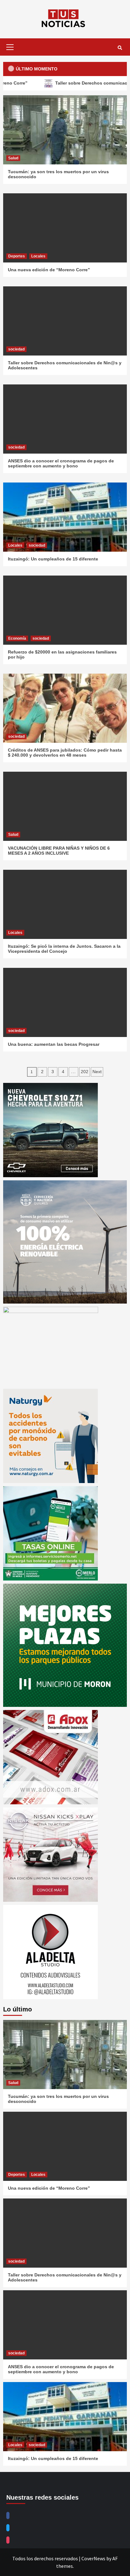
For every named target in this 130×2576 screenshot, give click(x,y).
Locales (38, 256)
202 (85, 1072)
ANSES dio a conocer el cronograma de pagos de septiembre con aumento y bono (61, 463)
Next (97, 1072)
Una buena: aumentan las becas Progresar (54, 1044)
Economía (17, 638)
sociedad (16, 349)
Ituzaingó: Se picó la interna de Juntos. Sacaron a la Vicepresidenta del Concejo (64, 949)
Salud (13, 158)
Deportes (17, 256)
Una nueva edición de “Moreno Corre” (49, 270)
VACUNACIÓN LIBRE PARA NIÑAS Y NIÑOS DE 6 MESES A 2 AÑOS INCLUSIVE (59, 851)
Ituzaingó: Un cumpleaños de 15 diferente (53, 559)
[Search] (120, 48)
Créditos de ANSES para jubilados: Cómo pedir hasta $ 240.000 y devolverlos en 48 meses (65, 753)
